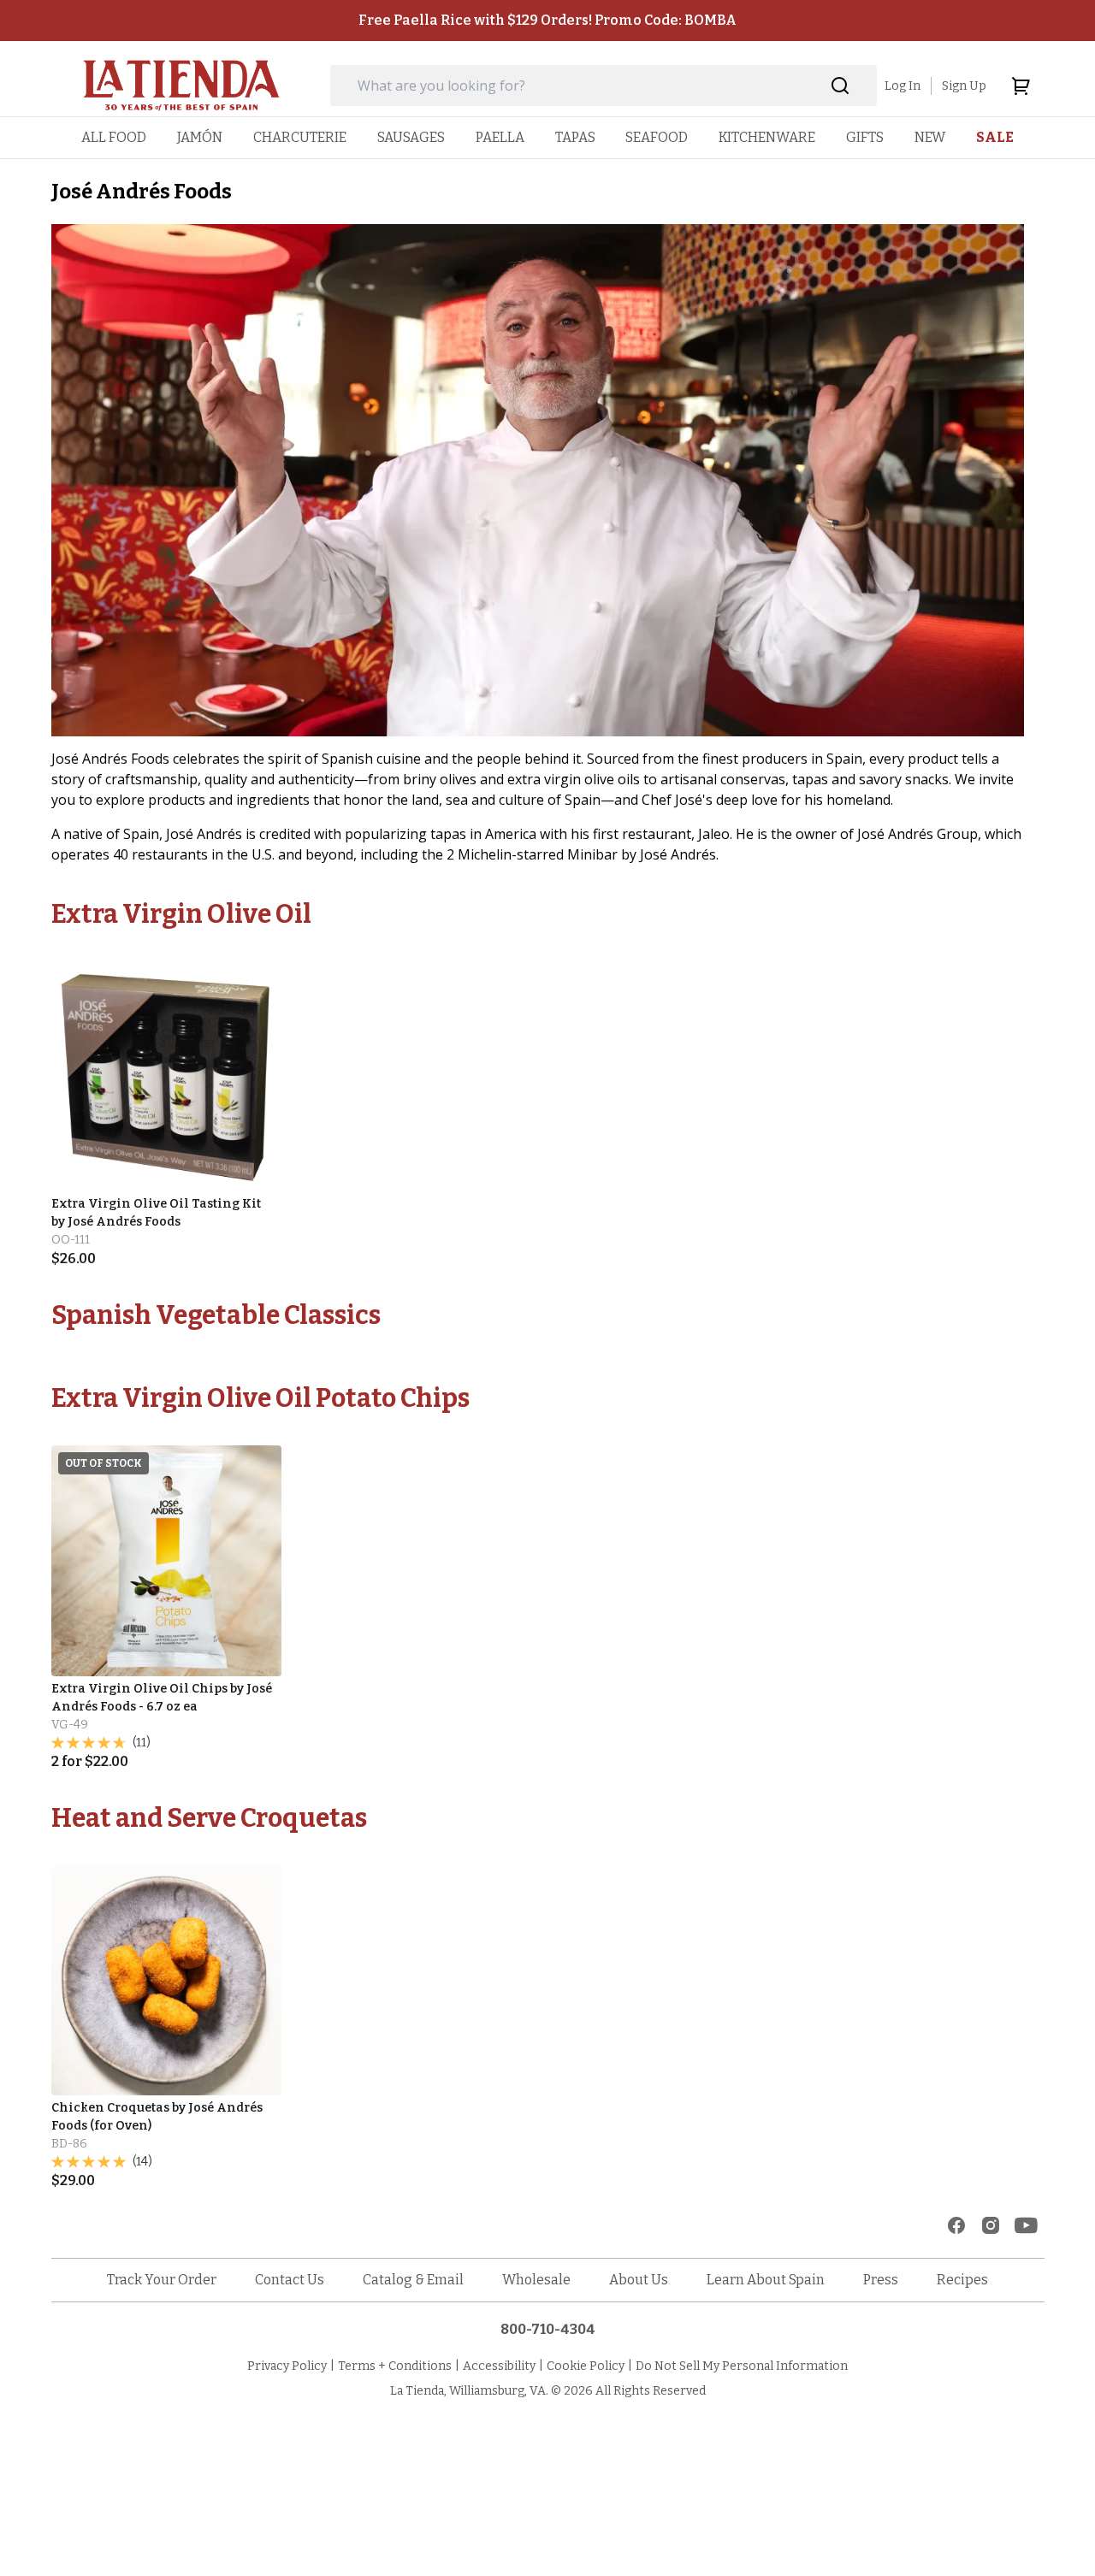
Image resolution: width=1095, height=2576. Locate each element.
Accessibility (499, 2366)
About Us (639, 2280)
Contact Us (290, 2280)
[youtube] (1026, 2225)
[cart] (1021, 86)
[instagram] (991, 2225)
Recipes (962, 2280)
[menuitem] (114, 137)
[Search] (840, 86)
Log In (903, 86)
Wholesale (536, 2280)
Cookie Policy (586, 2366)
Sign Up (964, 86)
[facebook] (956, 2225)
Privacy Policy (287, 2366)
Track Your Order (162, 2280)
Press (881, 2280)
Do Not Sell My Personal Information (742, 2366)
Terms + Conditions (395, 2366)
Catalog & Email (413, 2280)
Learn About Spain (766, 2280)
